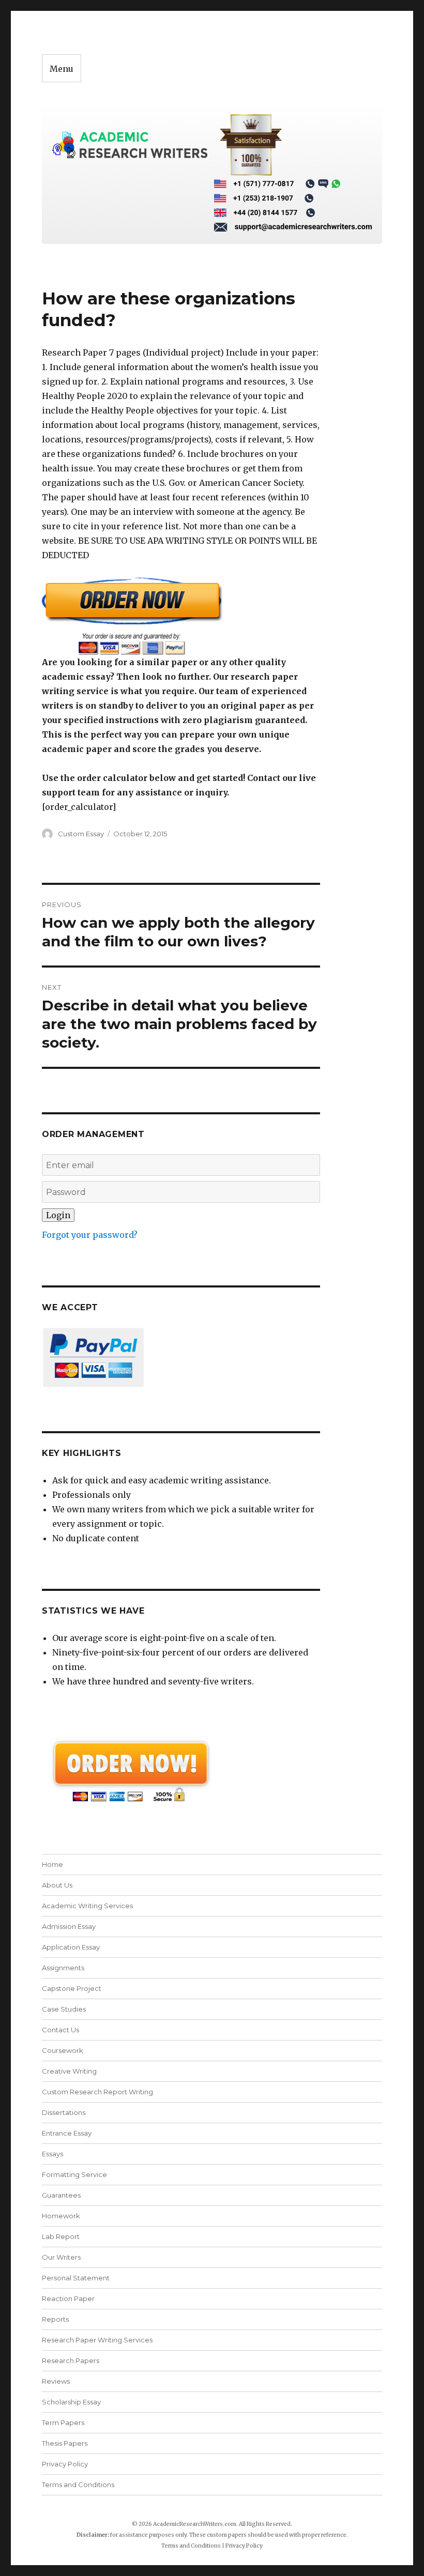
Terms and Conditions (78, 2485)
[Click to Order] (181, 616)
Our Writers (61, 2257)
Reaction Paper (68, 2298)
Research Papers (71, 2360)
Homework (61, 2216)
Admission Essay (69, 1926)
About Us (57, 1885)
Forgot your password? (90, 1235)
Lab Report (61, 2236)
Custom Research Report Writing (97, 2092)
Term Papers (63, 2422)
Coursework (63, 2050)
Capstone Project (72, 1988)
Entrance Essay (67, 2133)
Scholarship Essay (74, 2402)
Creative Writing (69, 2071)
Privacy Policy (65, 2464)
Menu (62, 69)
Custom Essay (81, 834)
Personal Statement (76, 2278)
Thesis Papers (65, 2443)
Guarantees (61, 2195)
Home (52, 1864)
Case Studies (64, 2009)
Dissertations (64, 2112)
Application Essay (71, 1947)
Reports (55, 2319)
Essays (52, 2154)
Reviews (56, 2381)
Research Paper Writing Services (97, 2340)
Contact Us (60, 2030)
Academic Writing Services (87, 1906)
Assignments (63, 1968)
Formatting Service (74, 2174)
